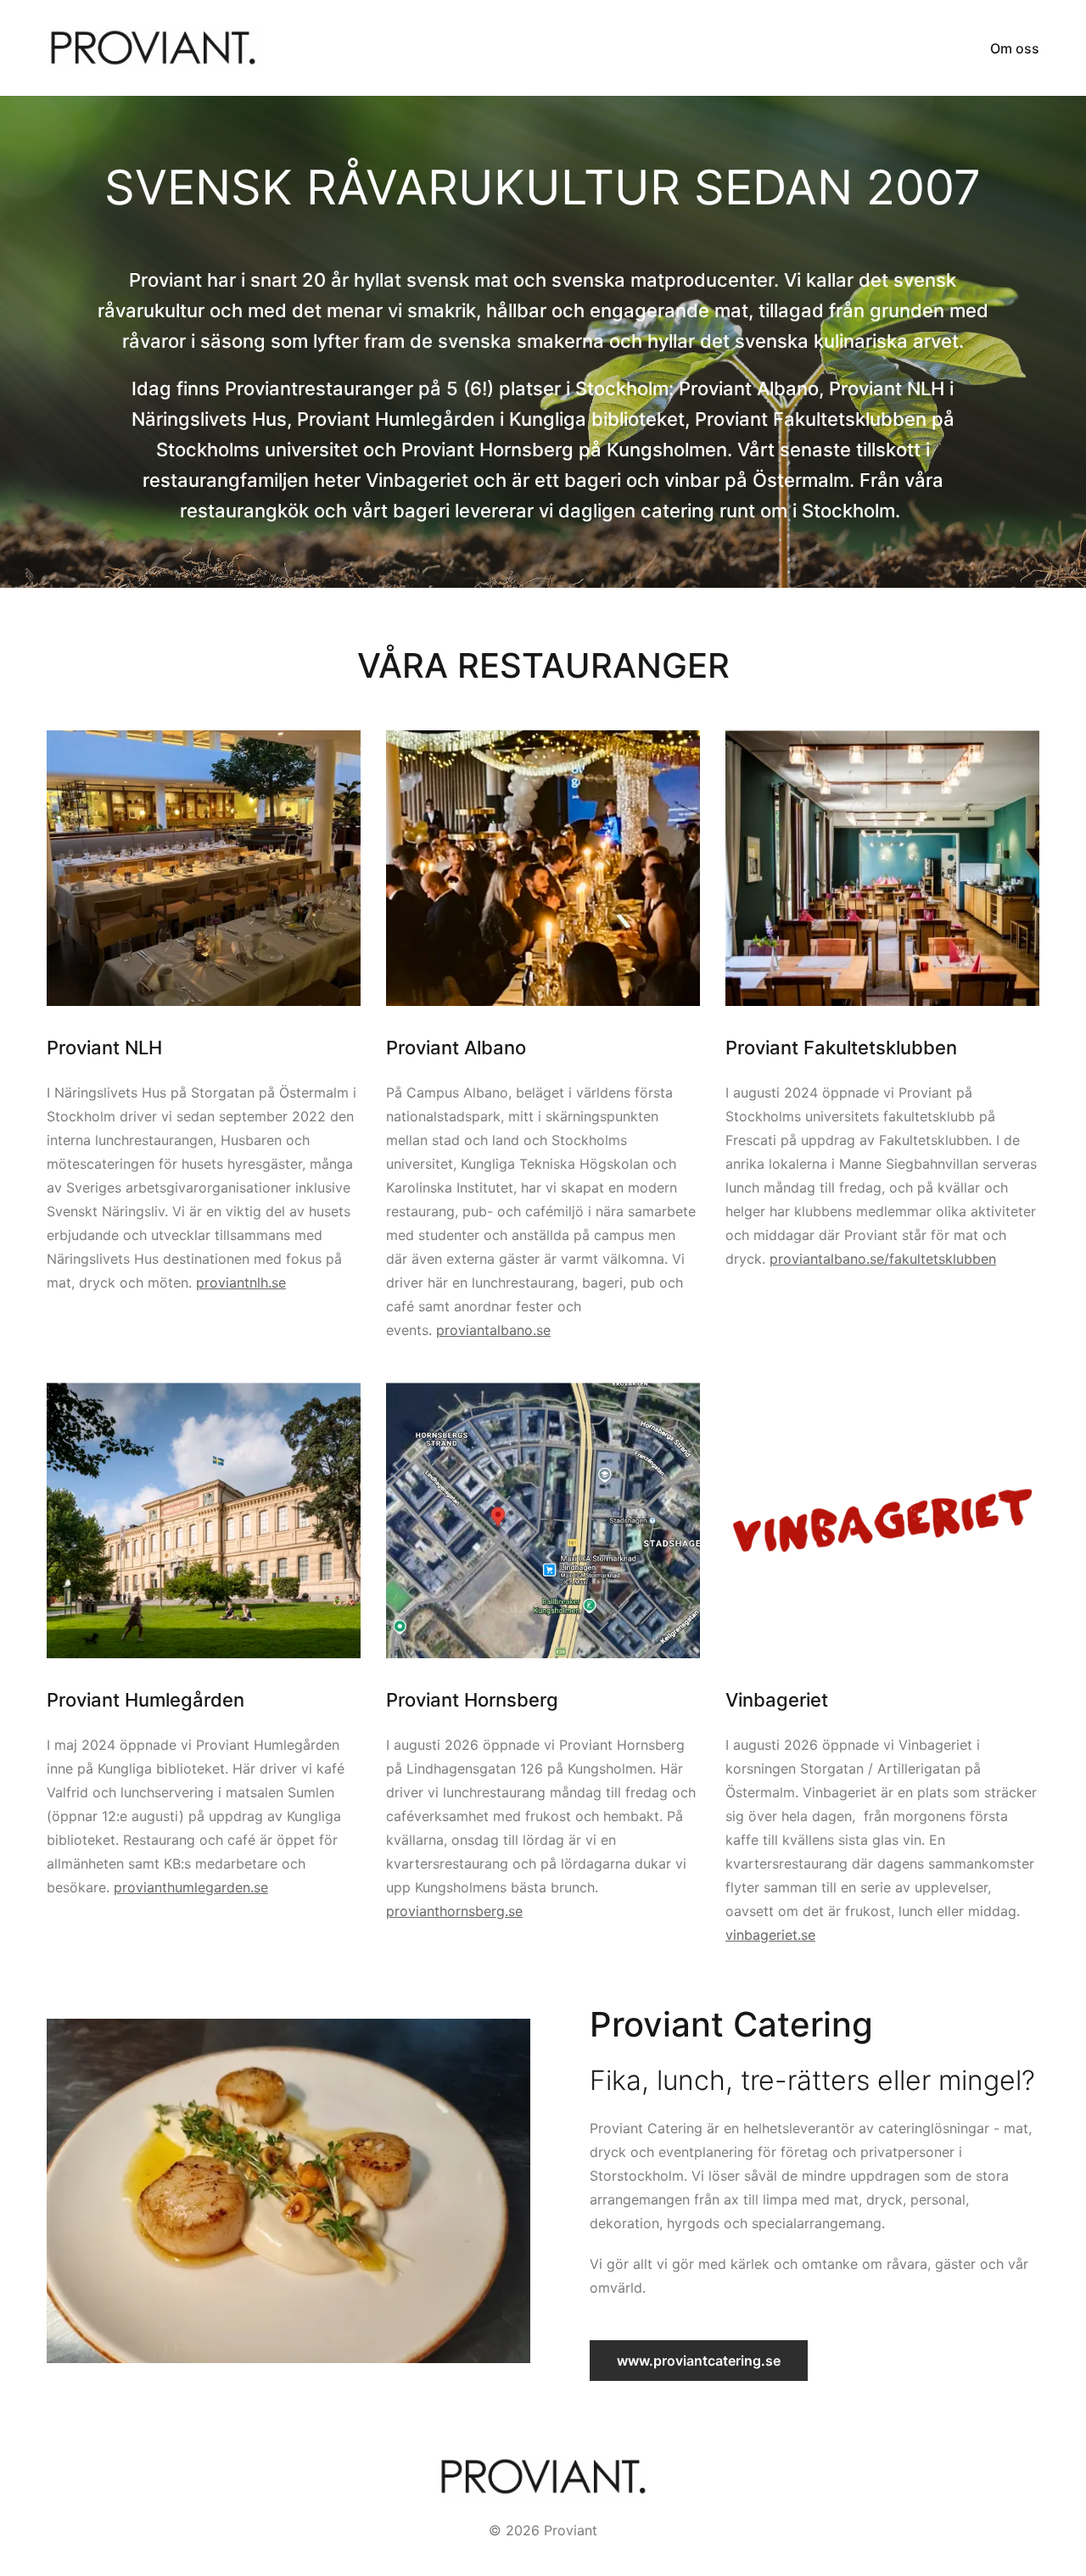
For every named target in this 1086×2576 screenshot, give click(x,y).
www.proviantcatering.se (699, 2361)
